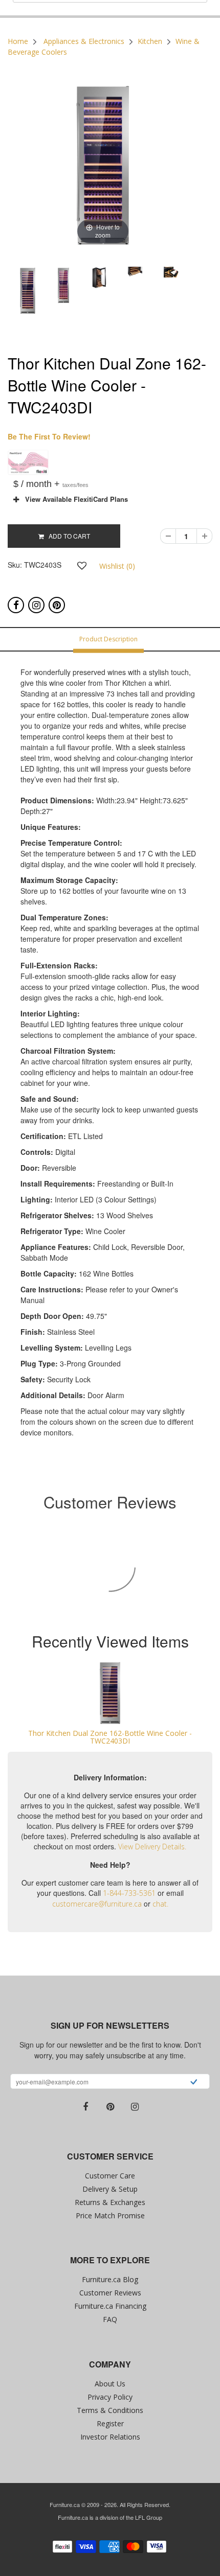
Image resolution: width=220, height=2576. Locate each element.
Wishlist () (117, 566)
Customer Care (110, 2176)
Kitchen (150, 41)
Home (18, 41)
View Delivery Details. (152, 1847)
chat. (160, 1904)
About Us (110, 2384)
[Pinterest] (57, 605)
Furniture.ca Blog (110, 2279)
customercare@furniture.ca (97, 1904)
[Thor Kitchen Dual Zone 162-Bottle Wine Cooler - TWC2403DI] (110, 1693)
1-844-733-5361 (129, 1893)
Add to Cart (67, 536)
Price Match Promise (110, 2215)
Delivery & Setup (110, 2189)
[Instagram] (36, 605)
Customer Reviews (110, 2293)
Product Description (108, 639)
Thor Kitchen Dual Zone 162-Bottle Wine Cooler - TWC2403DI (110, 1737)
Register (110, 2423)
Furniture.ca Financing (110, 2306)
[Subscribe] (194, 2083)
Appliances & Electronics (84, 41)
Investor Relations (110, 2437)
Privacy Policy (110, 2397)
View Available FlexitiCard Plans (73, 499)
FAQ (110, 2319)
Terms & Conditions (110, 2410)
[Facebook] (16, 605)
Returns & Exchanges (110, 2202)
